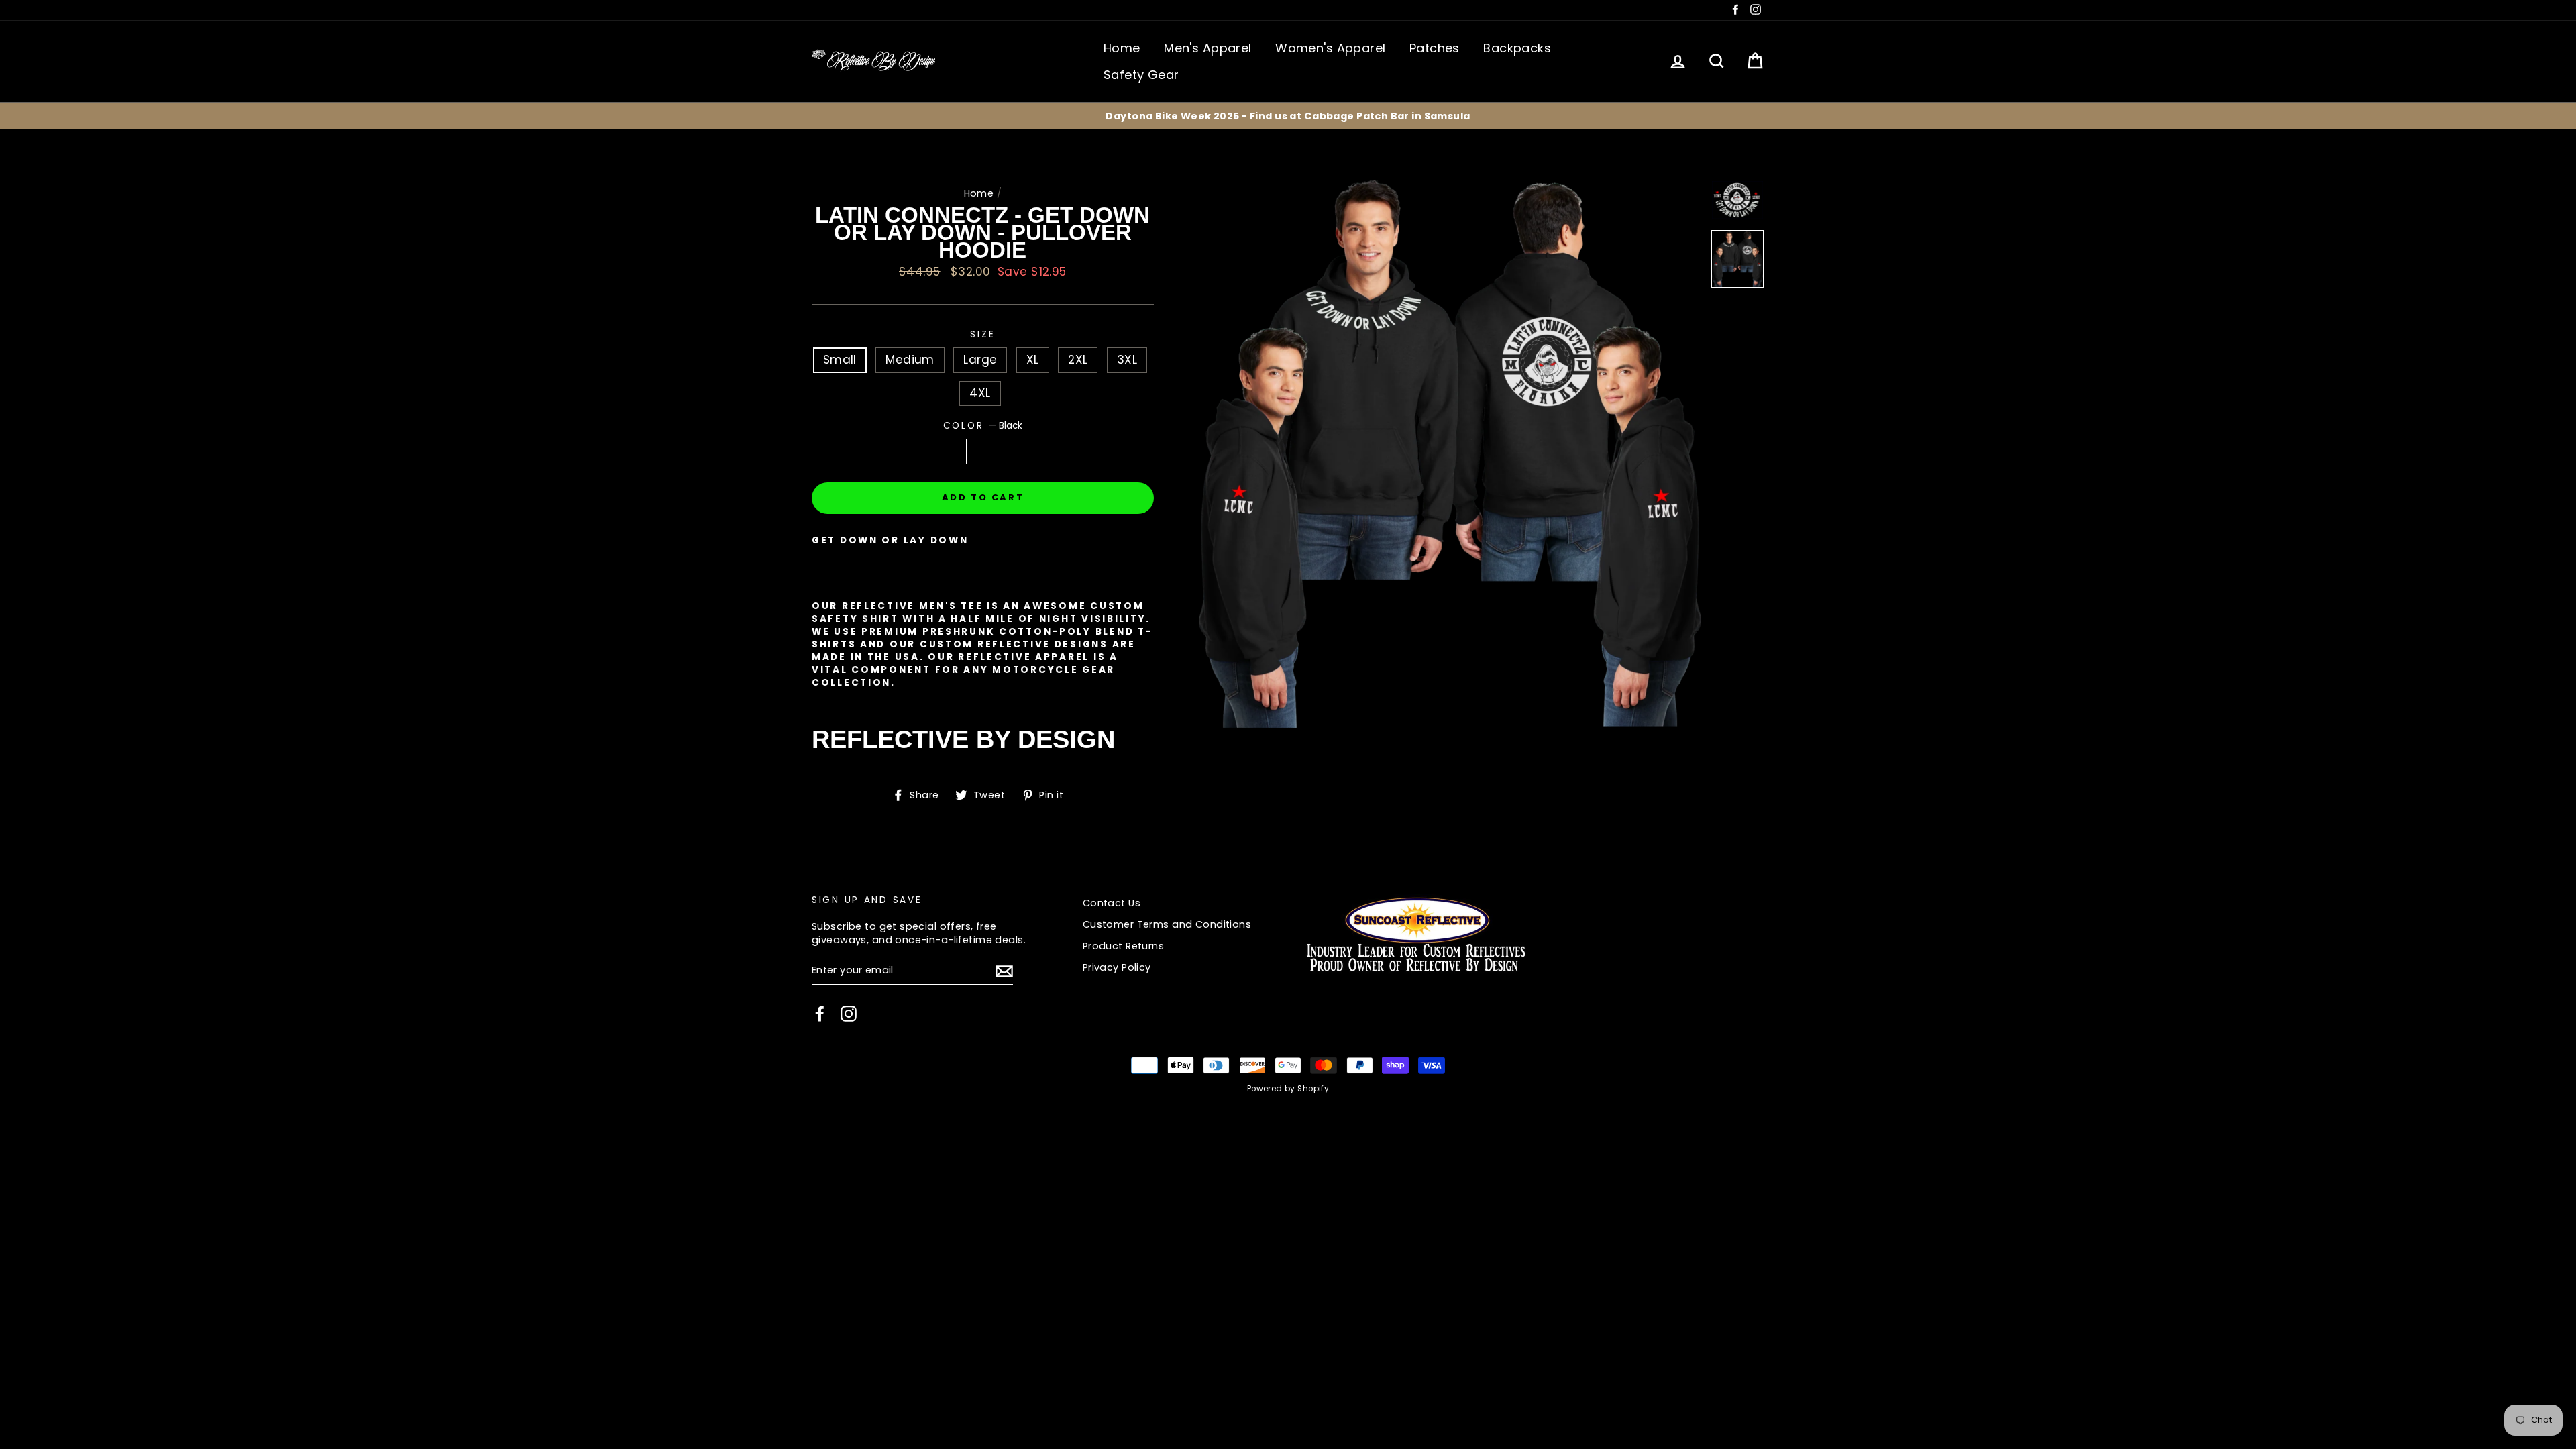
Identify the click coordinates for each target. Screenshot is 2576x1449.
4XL (980, 393)
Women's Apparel (1330, 48)
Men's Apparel (1208, 48)
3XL (1127, 360)
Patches (1435, 48)
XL (1033, 360)
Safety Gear (1141, 75)
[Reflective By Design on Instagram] (849, 1014)
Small (840, 360)
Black (980, 451)
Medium (910, 360)
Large (980, 360)
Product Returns (1123, 946)
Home (1122, 48)
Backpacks (1517, 48)
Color (983, 426)
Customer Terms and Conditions (1167, 924)
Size (982, 334)
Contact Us (1112, 903)
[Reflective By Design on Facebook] (820, 1014)
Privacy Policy (1117, 967)
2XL (1078, 360)
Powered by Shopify (1288, 1089)
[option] (1288, 116)
